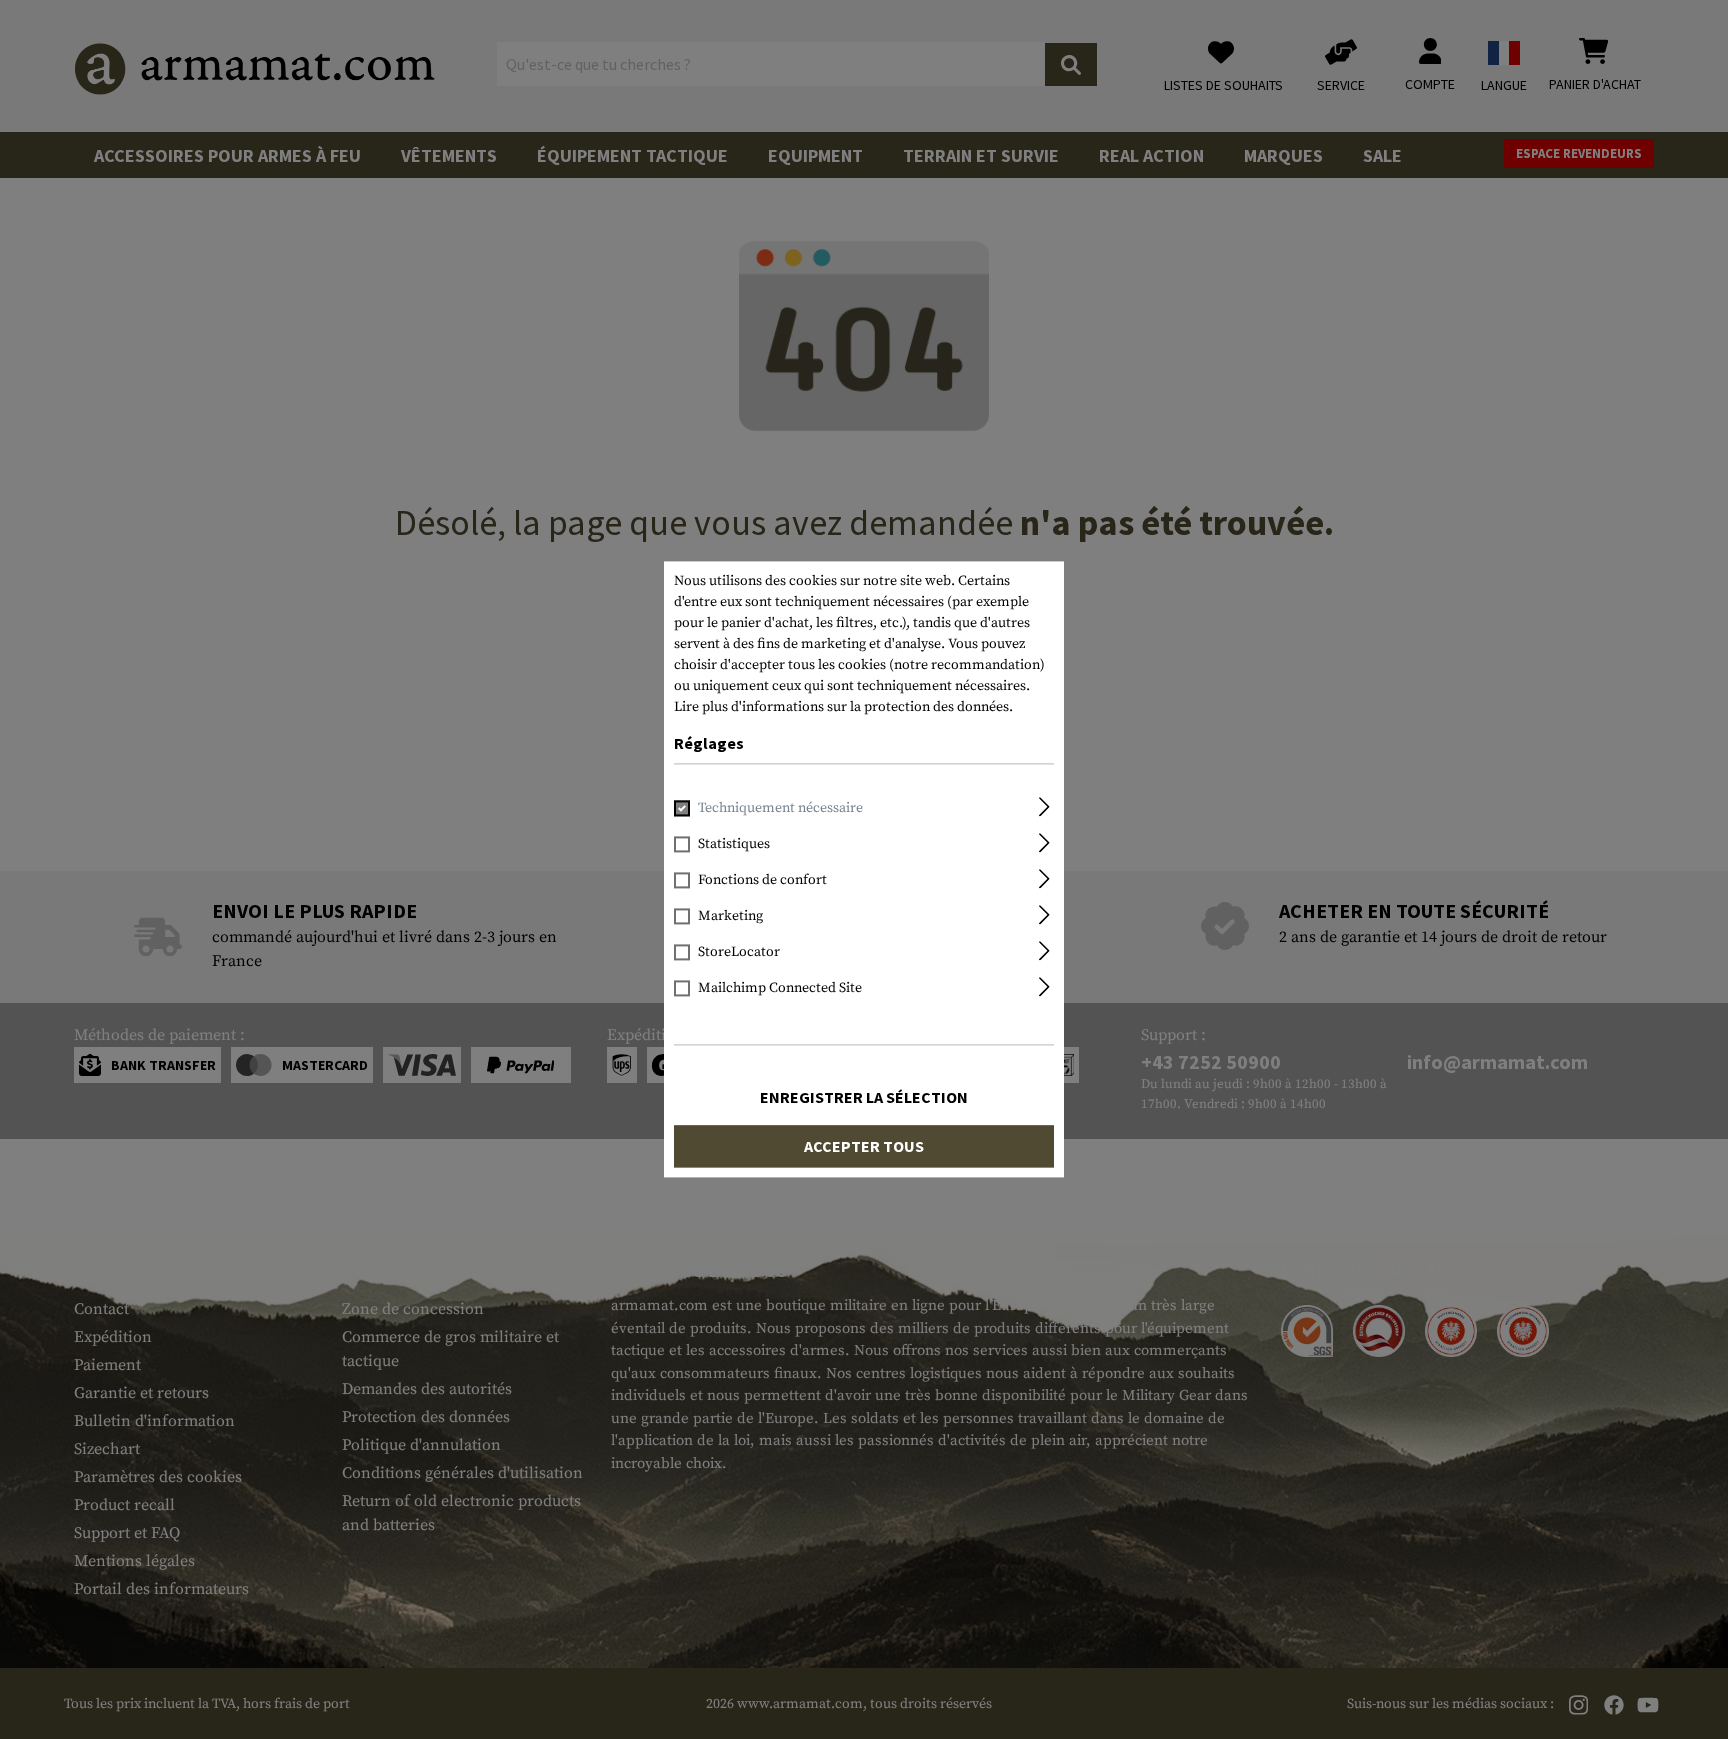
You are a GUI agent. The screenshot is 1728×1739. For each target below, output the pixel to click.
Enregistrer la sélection (864, 1098)
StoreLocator (739, 953)
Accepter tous (864, 1147)
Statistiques (734, 845)
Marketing (730, 917)
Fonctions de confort (762, 881)
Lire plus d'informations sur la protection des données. (843, 707)
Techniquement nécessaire (780, 809)
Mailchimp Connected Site (780, 989)
